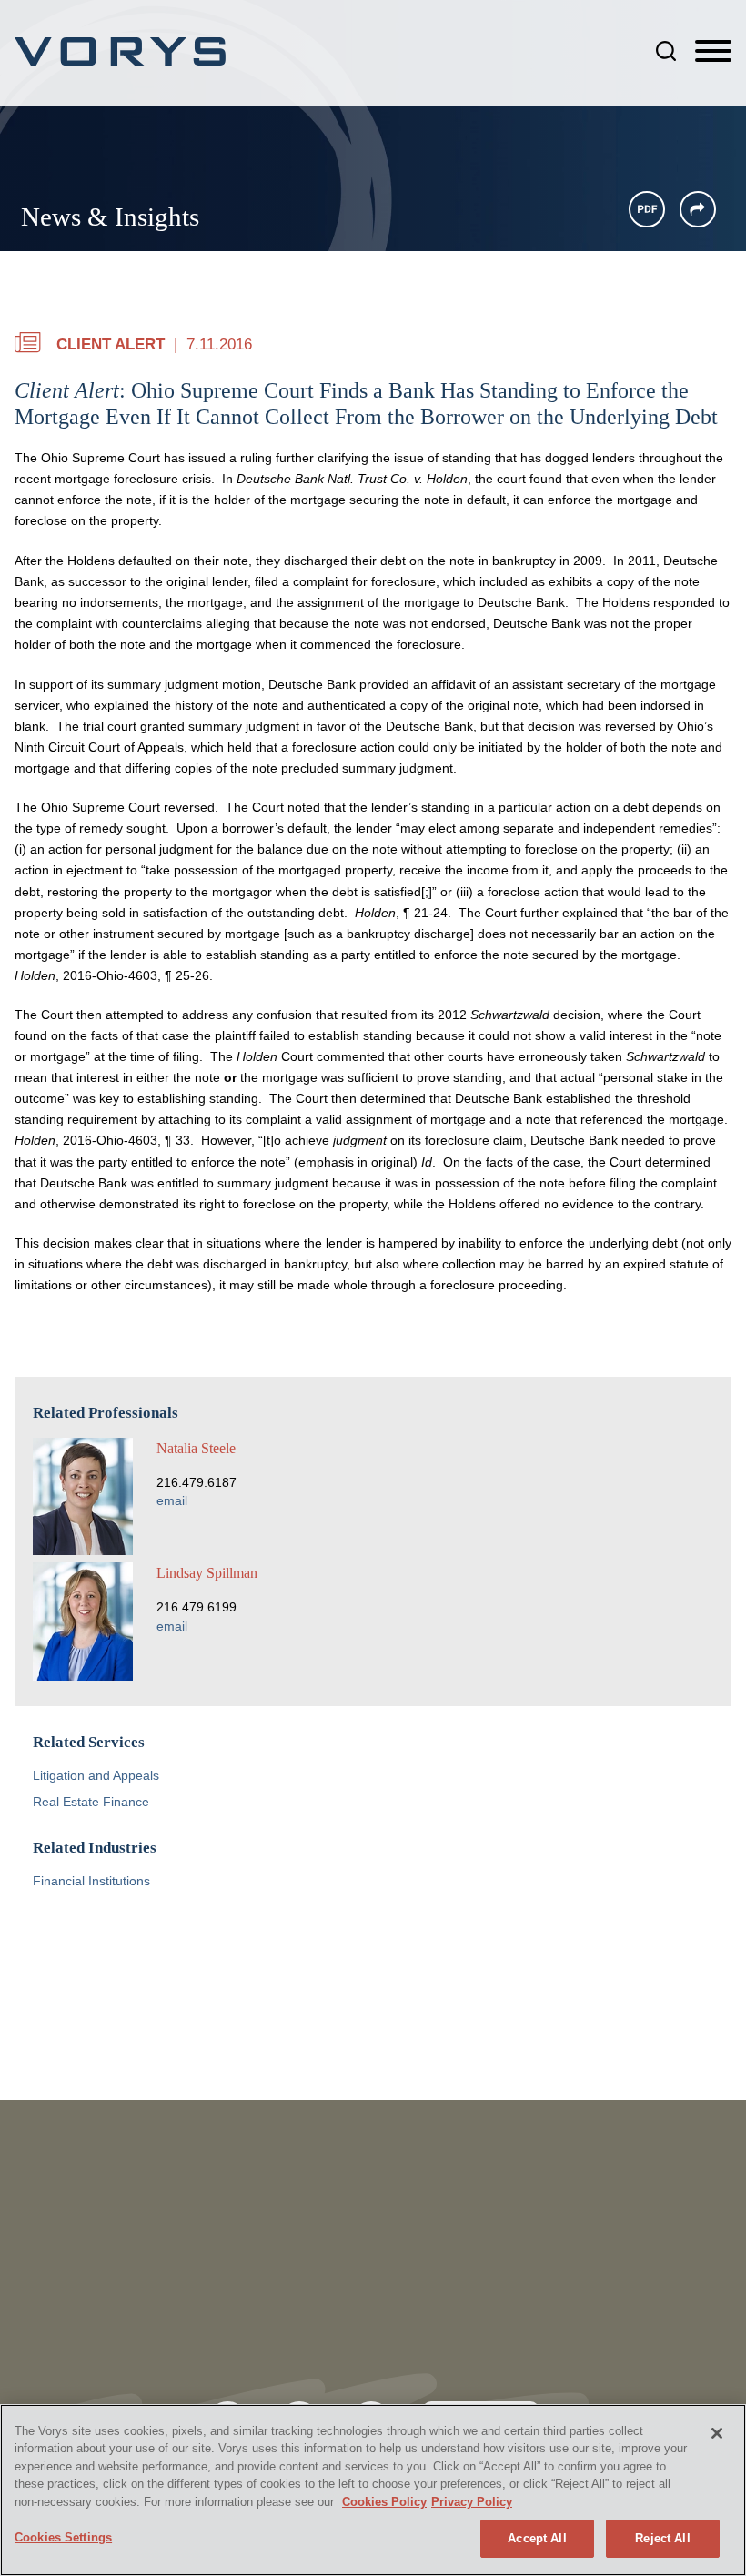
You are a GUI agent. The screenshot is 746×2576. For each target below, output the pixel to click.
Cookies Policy (384, 2502)
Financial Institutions (91, 1881)
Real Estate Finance (91, 1802)
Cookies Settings (63, 2537)
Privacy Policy (472, 2502)
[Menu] (713, 52)
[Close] (717, 2433)
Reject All (662, 2538)
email (172, 1501)
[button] (698, 209)
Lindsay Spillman (207, 1573)
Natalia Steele (196, 1448)
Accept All (537, 2538)
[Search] (666, 51)
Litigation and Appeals (96, 1776)
